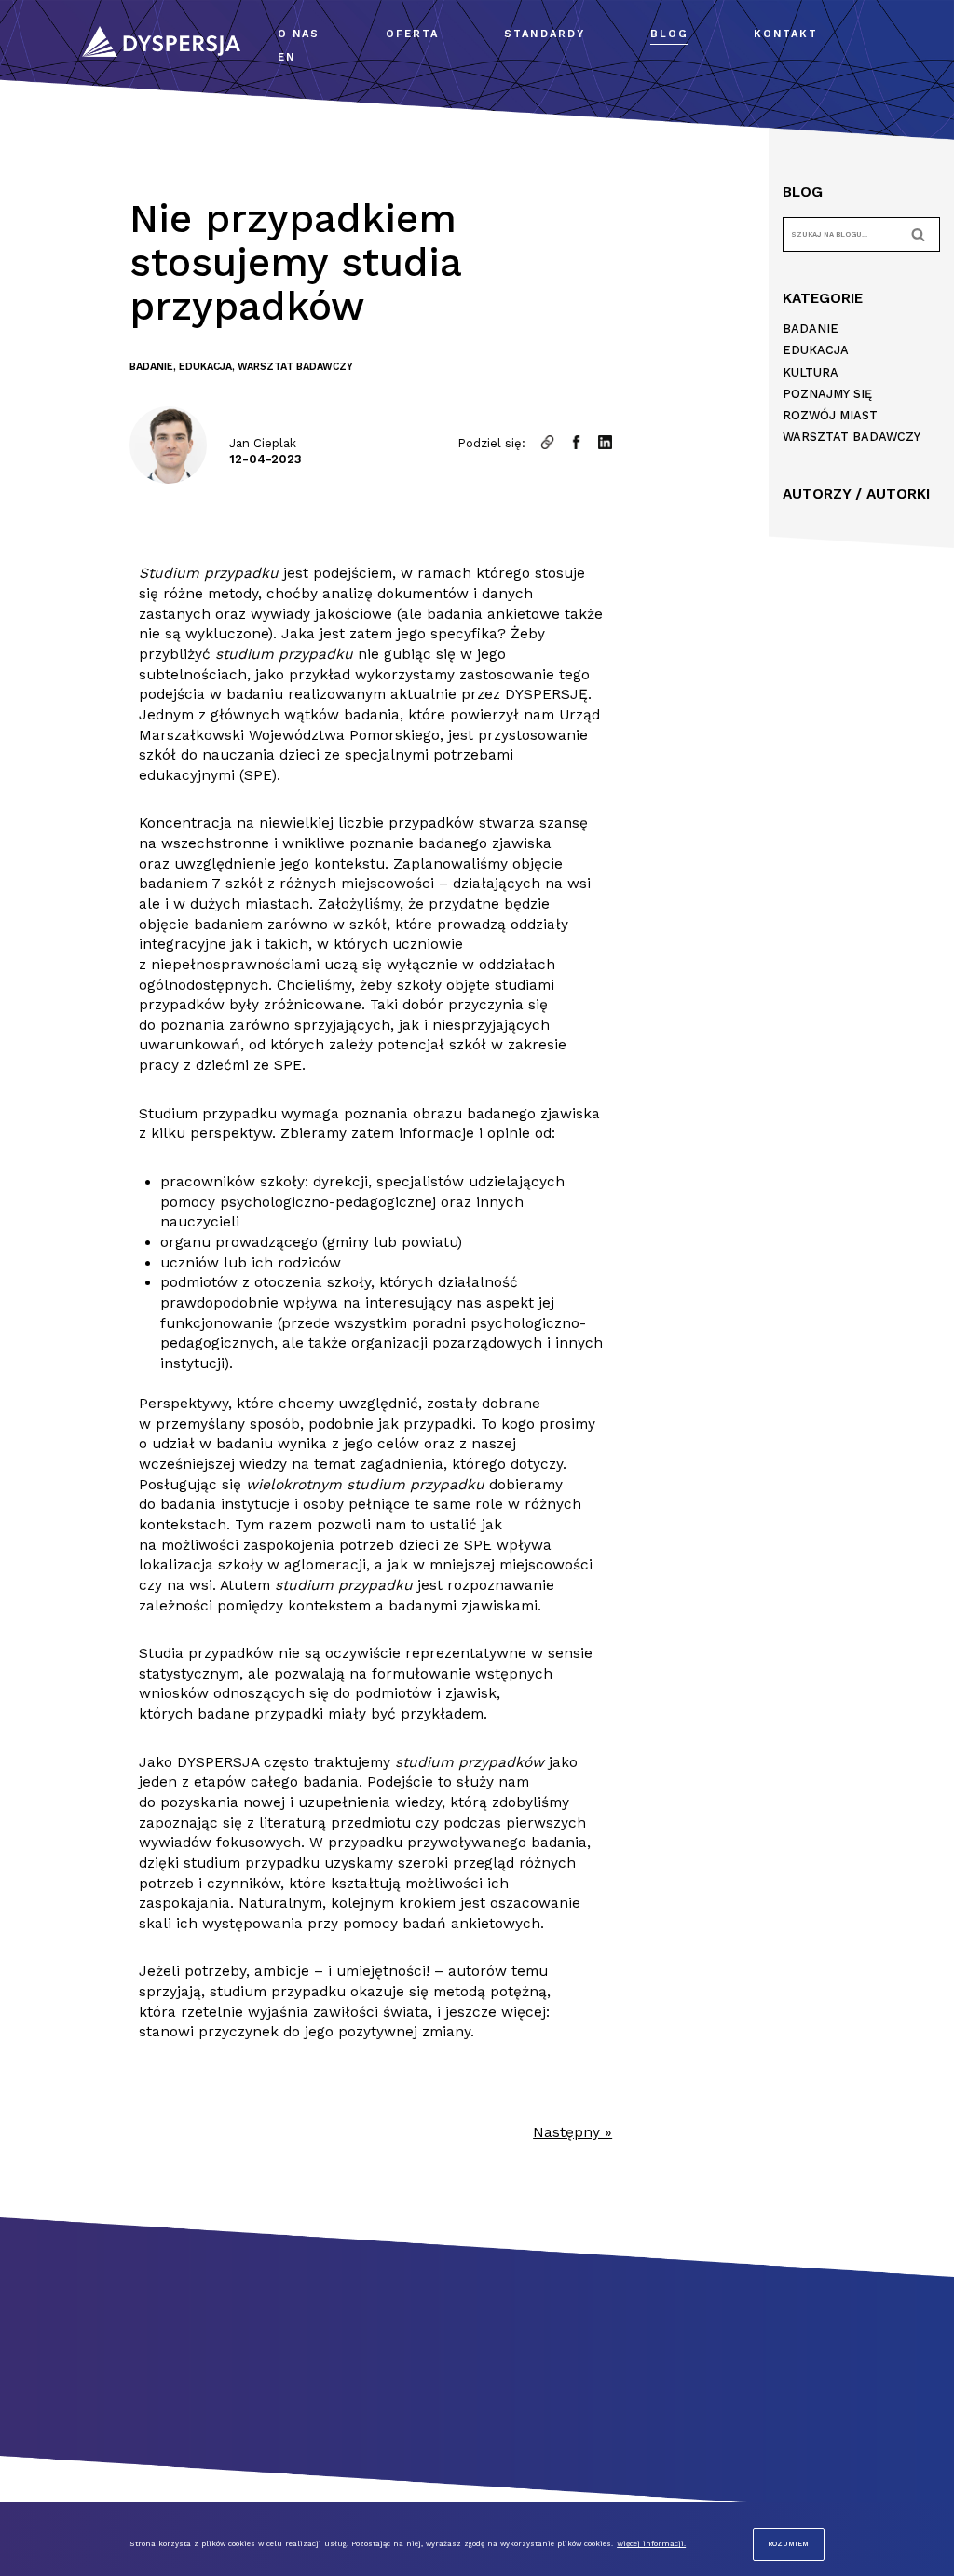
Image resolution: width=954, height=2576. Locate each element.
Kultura (811, 372)
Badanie (151, 367)
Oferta (413, 34)
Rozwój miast (830, 415)
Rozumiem (788, 2544)
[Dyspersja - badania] (166, 41)
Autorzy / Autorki (856, 494)
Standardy (545, 34)
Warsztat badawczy (295, 367)
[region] (477, 2539)
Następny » (572, 2132)
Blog (669, 34)
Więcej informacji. (651, 2544)
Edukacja (205, 367)
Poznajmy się (827, 394)
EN (286, 57)
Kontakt (786, 34)
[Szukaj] (919, 234)
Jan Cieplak (263, 443)
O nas (299, 34)
